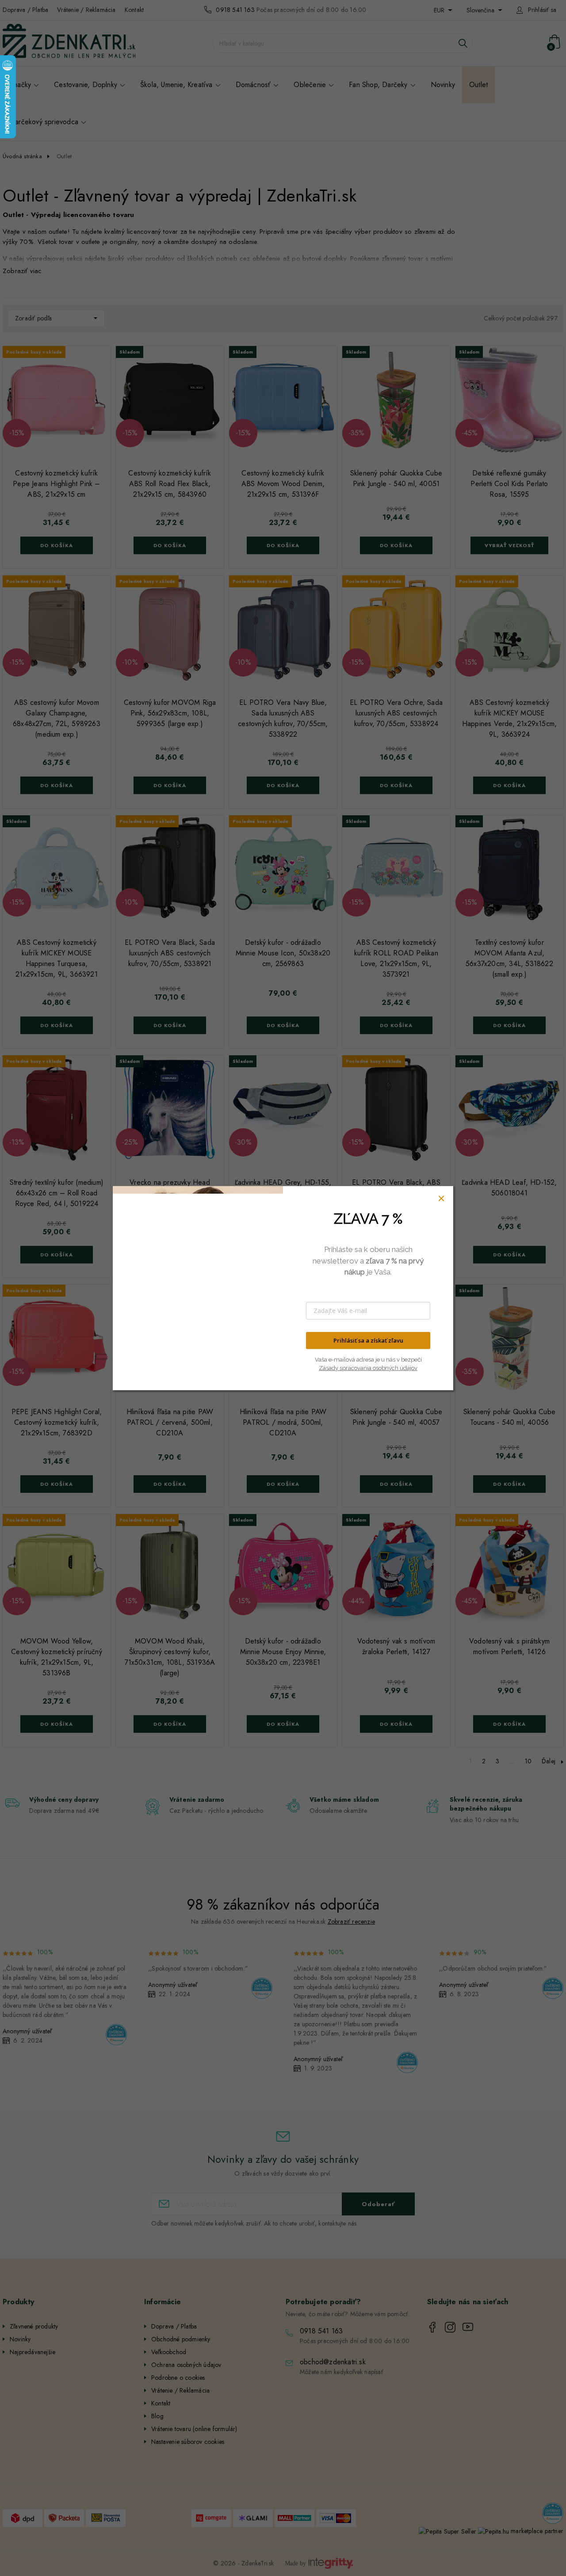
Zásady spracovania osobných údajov (368, 1368)
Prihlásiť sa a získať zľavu (368, 1340)
